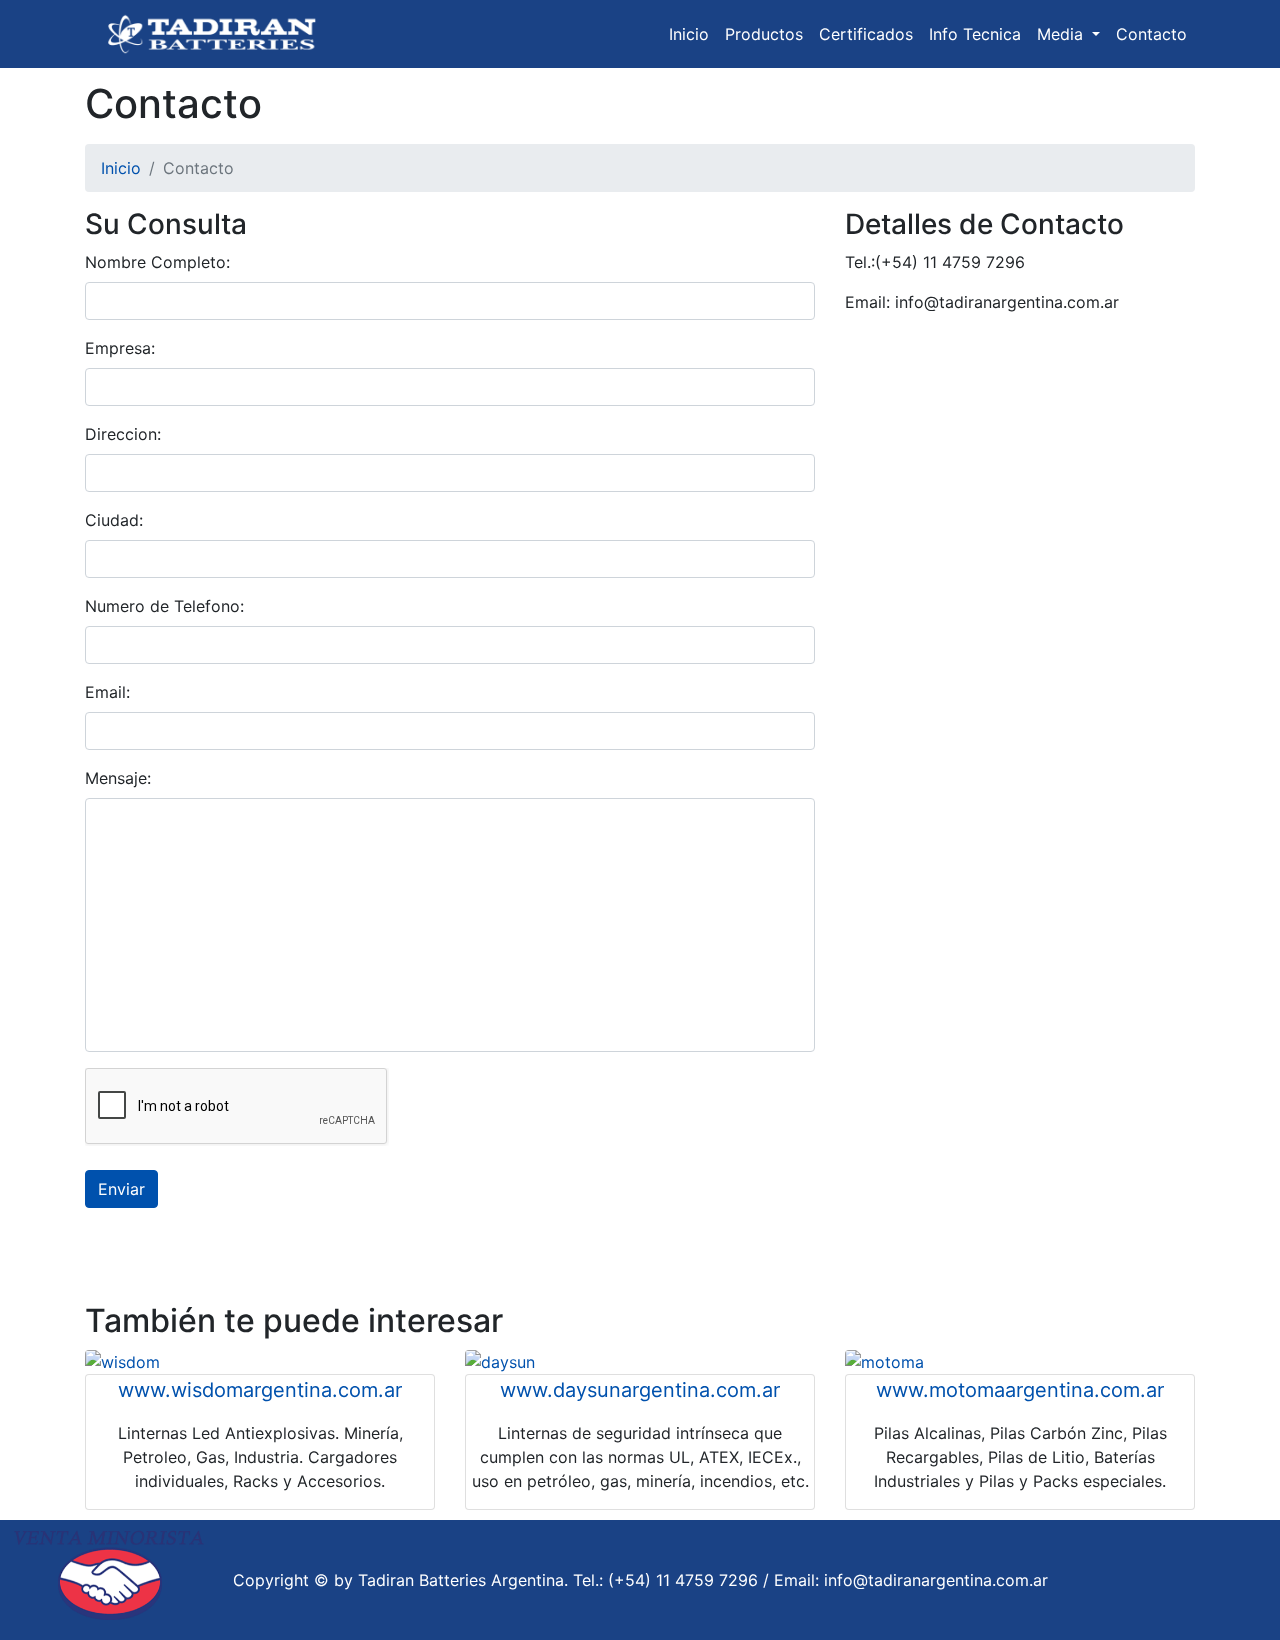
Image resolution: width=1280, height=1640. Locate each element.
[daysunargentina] (500, 1360)
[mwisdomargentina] (122, 1360)
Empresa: (120, 348)
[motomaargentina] (884, 1360)
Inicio (689, 34)
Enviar (121, 1189)
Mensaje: (118, 778)
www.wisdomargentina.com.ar (260, 1390)
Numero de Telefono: (164, 606)
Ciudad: (114, 520)
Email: (107, 692)
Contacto (1151, 34)
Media (1062, 34)
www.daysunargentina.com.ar (640, 1390)
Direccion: (123, 434)
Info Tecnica (975, 34)
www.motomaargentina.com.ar (1020, 1390)
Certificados (866, 34)
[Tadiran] (215, 34)
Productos (764, 34)
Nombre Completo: (157, 262)
